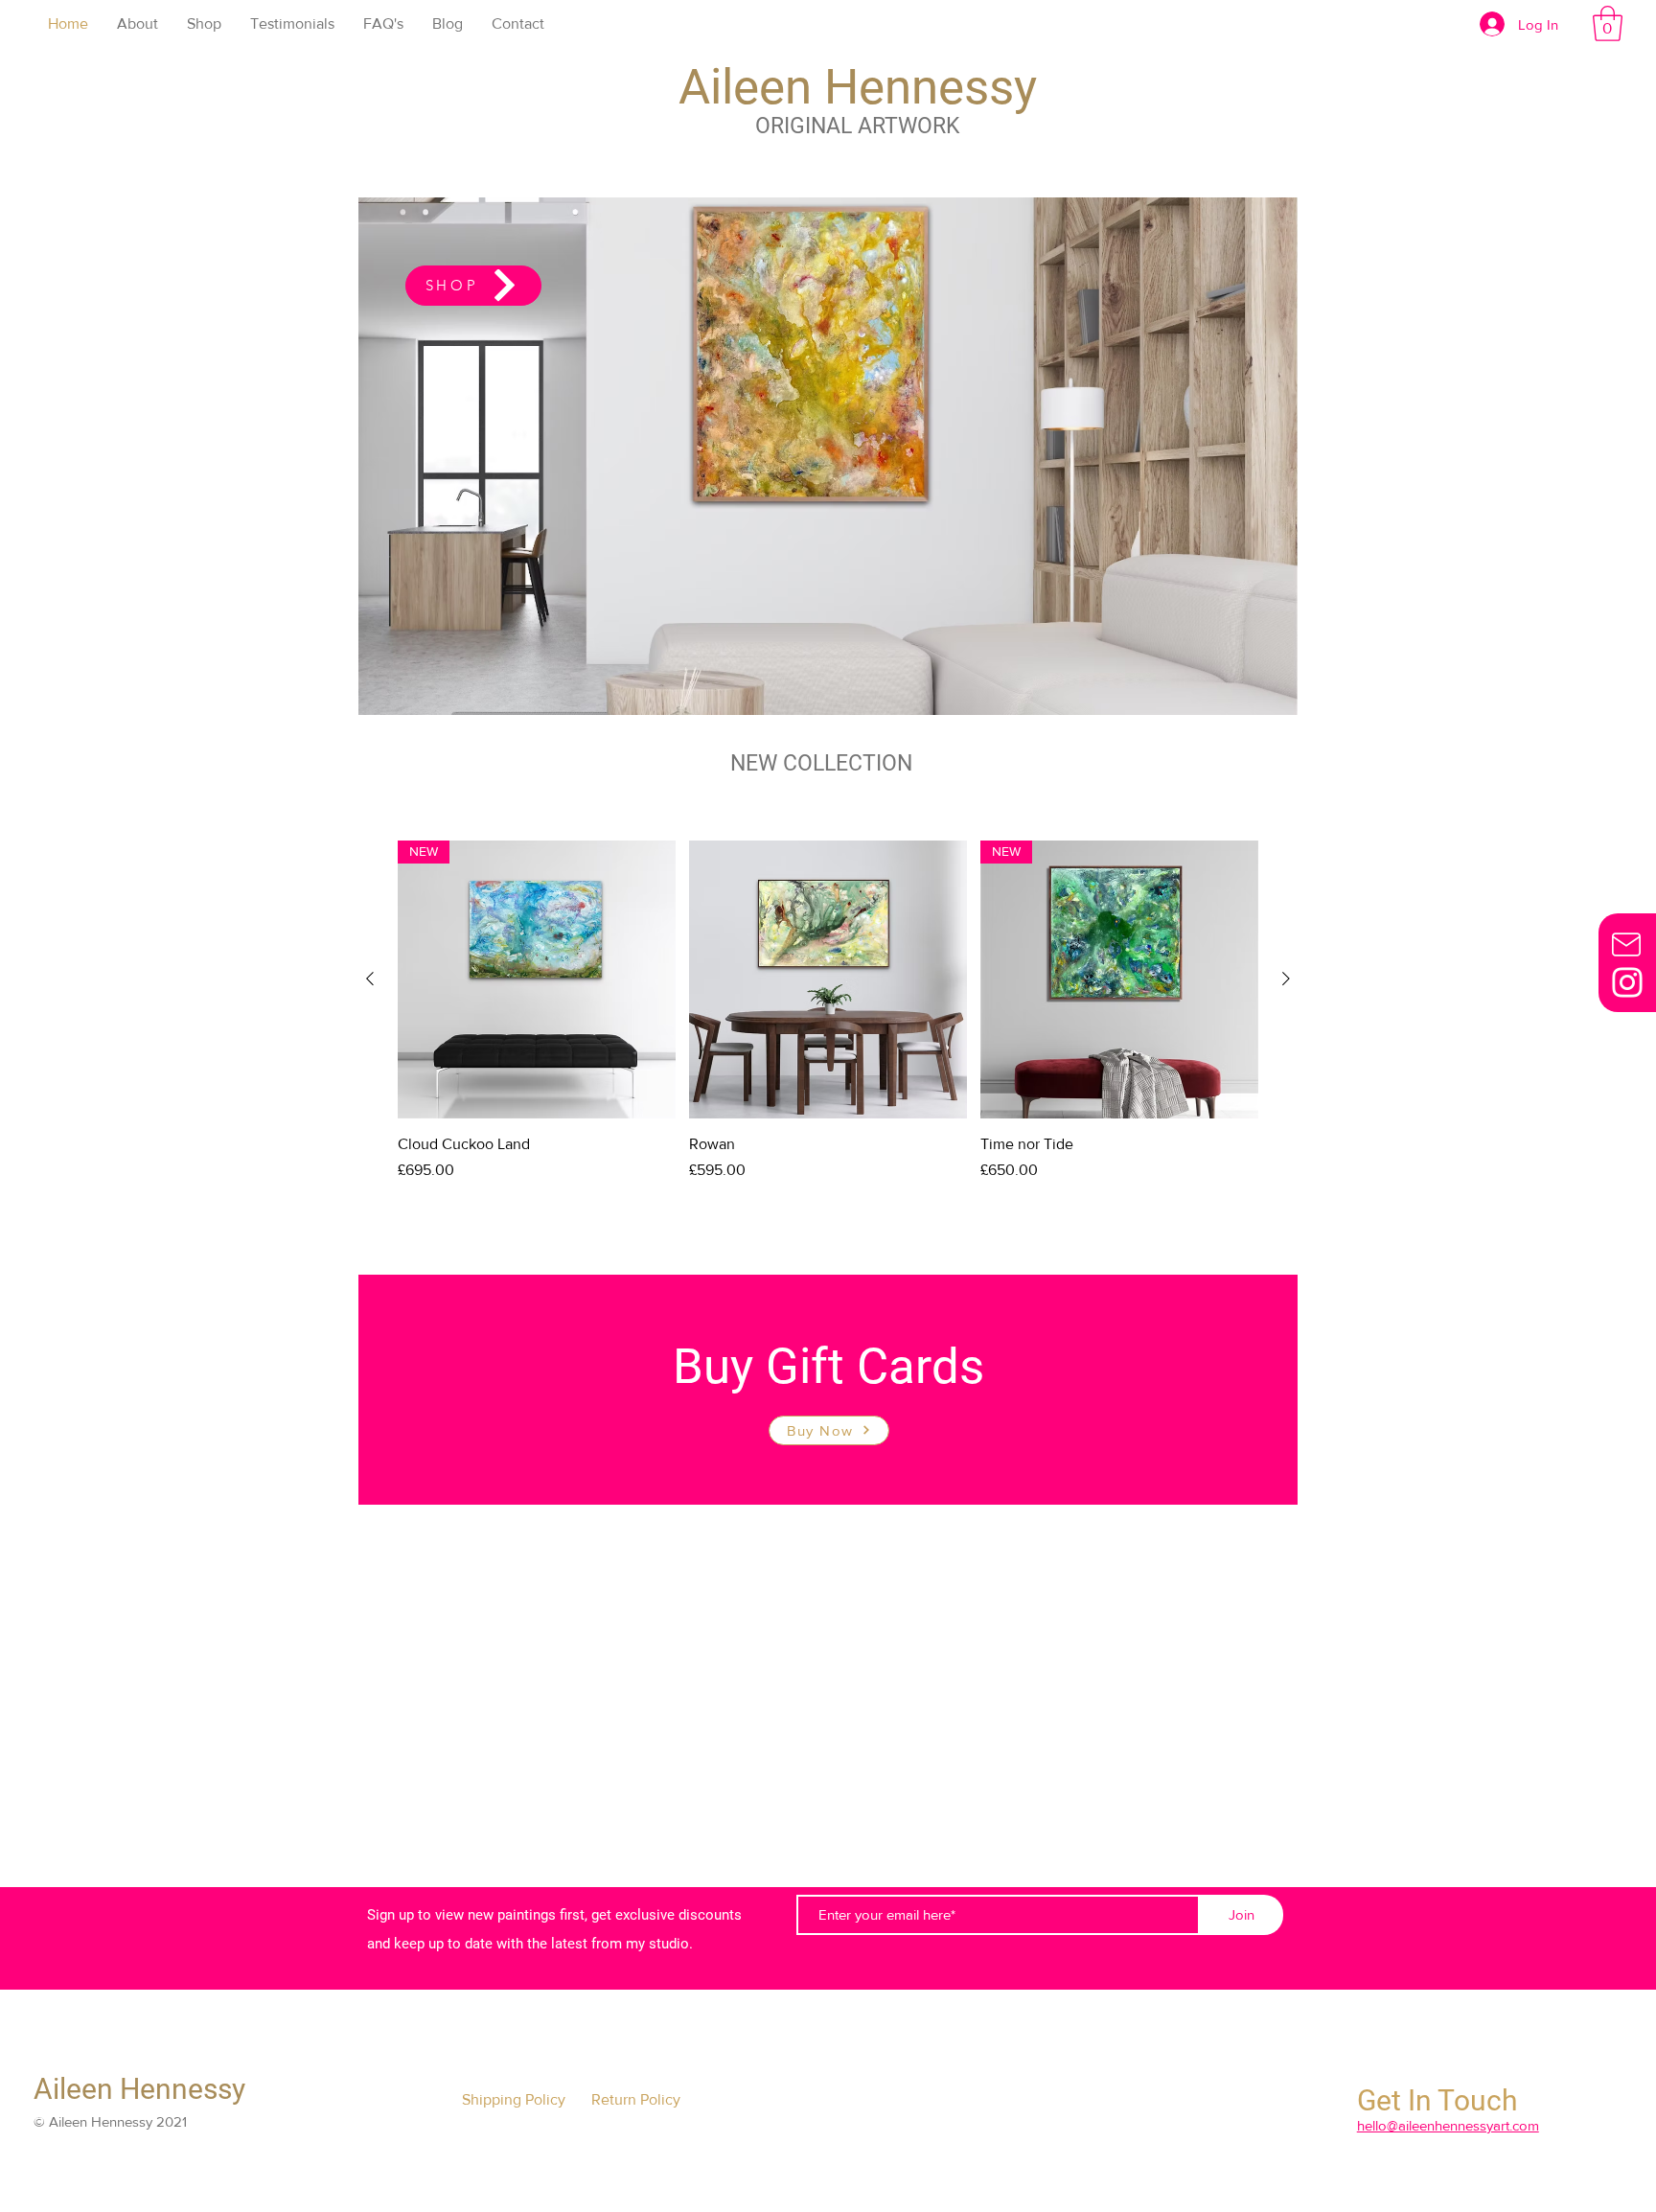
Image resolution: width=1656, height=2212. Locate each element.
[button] (1608, 23)
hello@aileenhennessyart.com (1448, 2125)
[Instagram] (1627, 982)
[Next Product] (1286, 979)
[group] (828, 1022)
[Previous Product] (370, 979)
